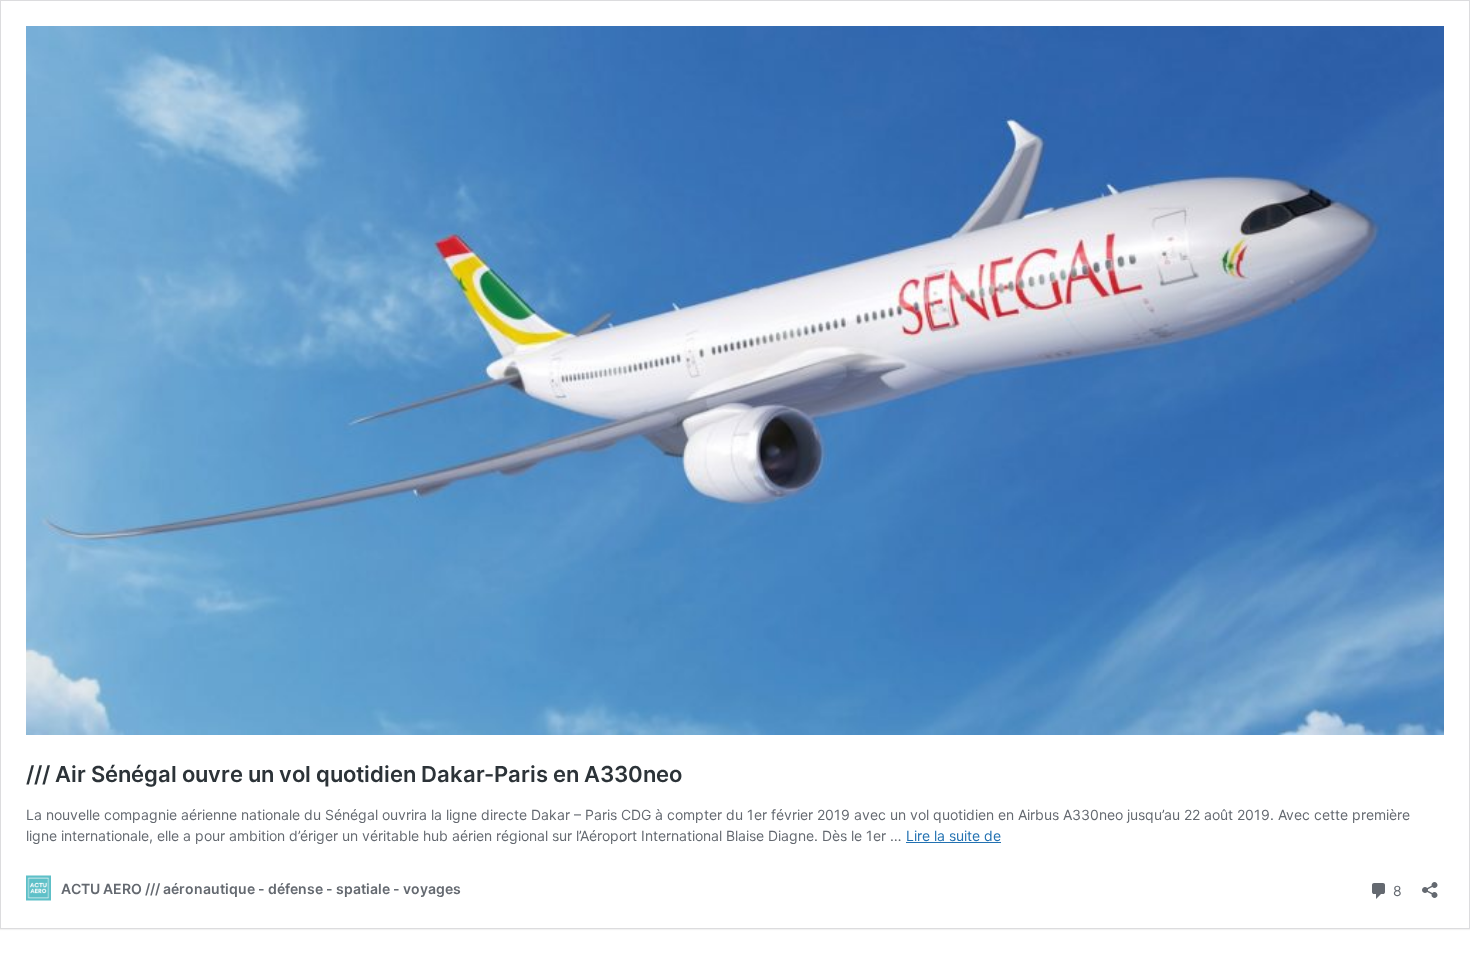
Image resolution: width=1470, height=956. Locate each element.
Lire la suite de (953, 835)
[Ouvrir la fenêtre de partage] (1430, 883)
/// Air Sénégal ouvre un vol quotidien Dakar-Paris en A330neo (354, 774)
